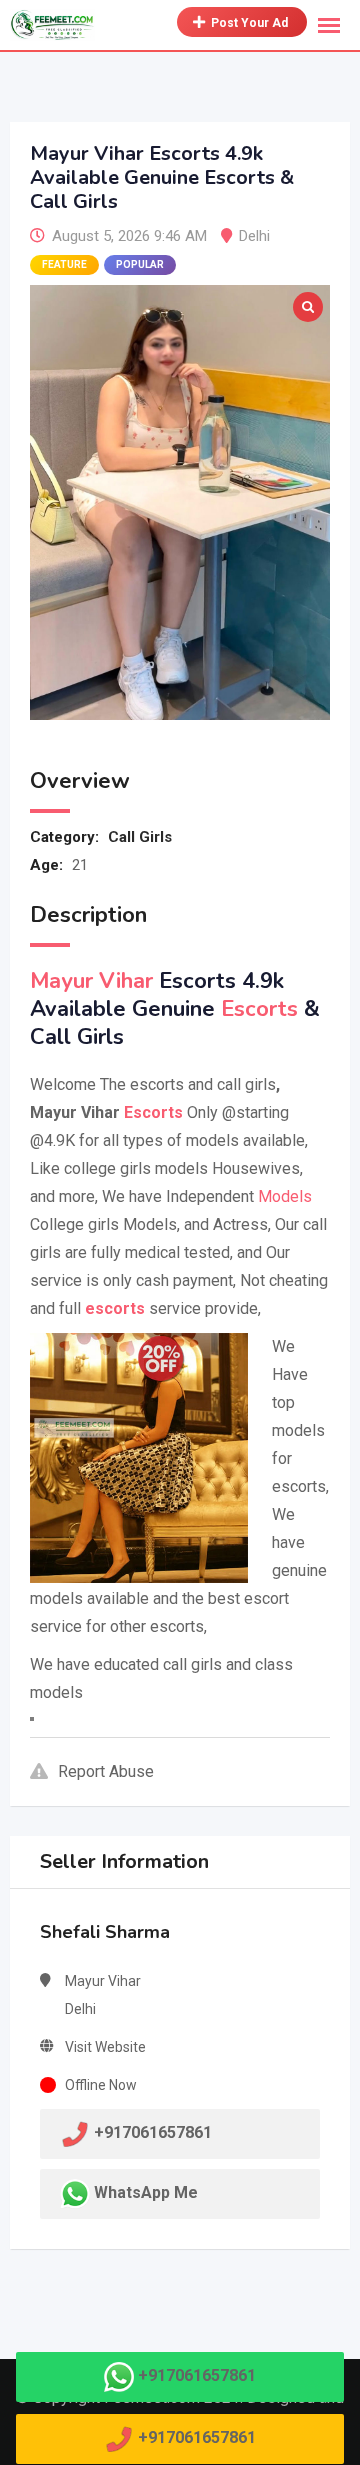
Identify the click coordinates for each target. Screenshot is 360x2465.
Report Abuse (106, 1771)
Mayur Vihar (91, 981)
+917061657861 (197, 2375)
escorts (115, 1308)
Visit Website (105, 2047)
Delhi (254, 236)
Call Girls (140, 837)
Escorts (259, 1009)
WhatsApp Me (146, 2192)
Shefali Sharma (105, 1932)
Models (285, 1196)
